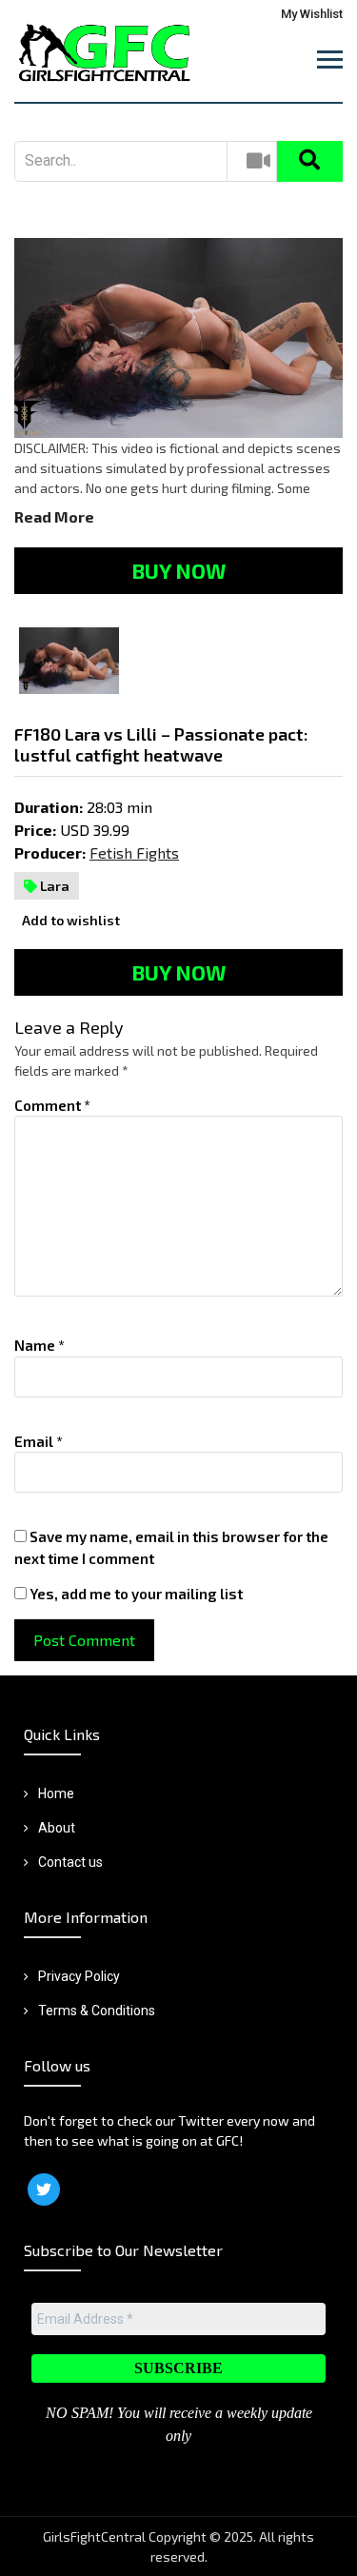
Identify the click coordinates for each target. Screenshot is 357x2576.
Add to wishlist (69, 920)
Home (56, 1793)
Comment (52, 1105)
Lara (53, 886)
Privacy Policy (79, 1976)
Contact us (70, 1862)
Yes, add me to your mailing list (135, 1594)
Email (39, 1441)
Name (40, 1345)
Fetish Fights (134, 852)
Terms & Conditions (97, 2011)
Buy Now (178, 570)
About (57, 1828)
